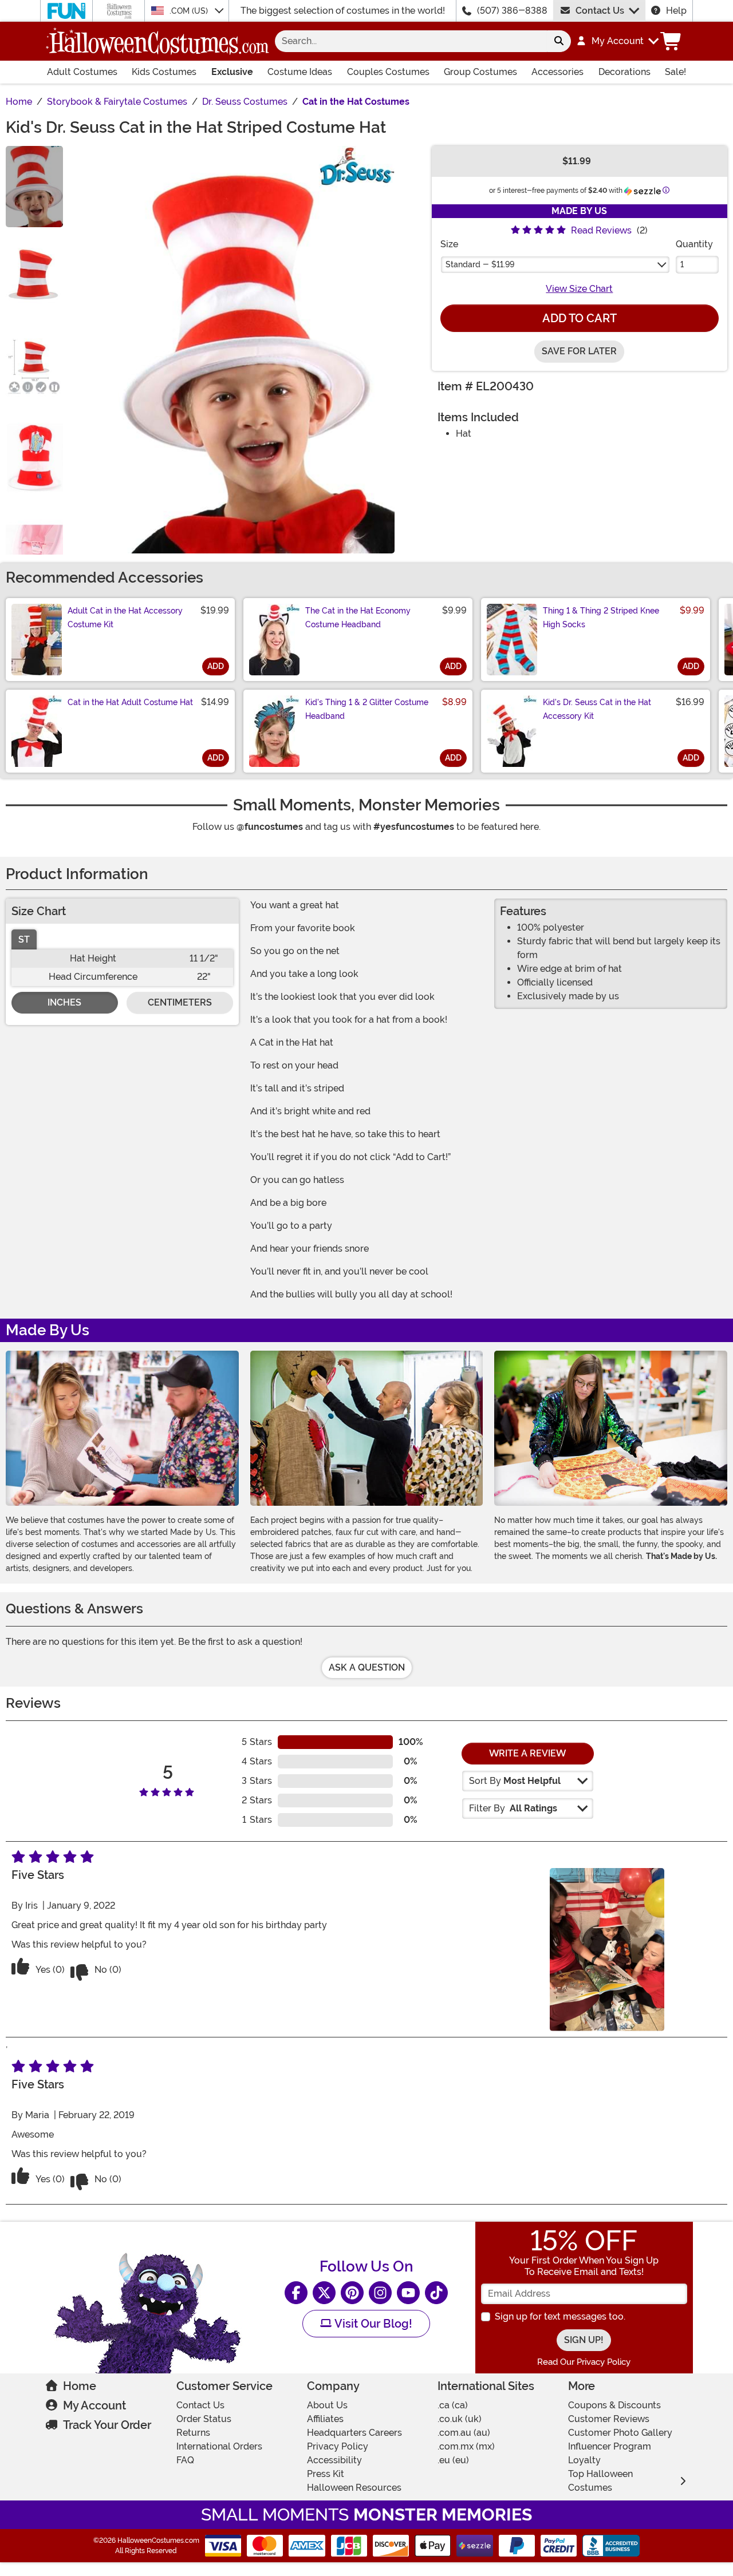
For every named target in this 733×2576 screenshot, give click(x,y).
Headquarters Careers (354, 2433)
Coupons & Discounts (614, 2405)
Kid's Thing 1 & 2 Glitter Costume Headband (367, 709)
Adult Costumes (82, 72)
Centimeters (180, 1002)
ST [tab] (24, 939)
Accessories (557, 72)
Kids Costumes (164, 72)
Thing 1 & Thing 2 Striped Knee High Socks (601, 618)
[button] (617, 41)
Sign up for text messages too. (560, 2316)
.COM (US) (190, 11)
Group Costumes (480, 72)
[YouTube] (408, 2293)
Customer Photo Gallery (620, 2433)
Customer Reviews (609, 2419)
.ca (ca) (453, 2405)
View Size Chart (579, 289)
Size (449, 244)
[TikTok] (436, 2293)
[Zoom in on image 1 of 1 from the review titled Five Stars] (607, 1950)
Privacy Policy (338, 2446)
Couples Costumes (388, 72)
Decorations (624, 72)
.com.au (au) (464, 2433)
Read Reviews (601, 230)
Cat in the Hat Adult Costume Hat (130, 702)
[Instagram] (380, 2293)
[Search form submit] (559, 41)
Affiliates (325, 2419)
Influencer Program (610, 2446)
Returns (193, 2433)
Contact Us (600, 11)
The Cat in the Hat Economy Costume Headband (358, 618)
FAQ (185, 2460)
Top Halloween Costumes (600, 2481)
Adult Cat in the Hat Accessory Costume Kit (125, 618)
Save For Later (579, 351)
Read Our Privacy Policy (584, 2362)
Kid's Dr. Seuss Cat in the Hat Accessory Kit (597, 709)
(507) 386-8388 (512, 11)
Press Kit (326, 2474)
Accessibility (334, 2460)
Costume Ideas (300, 72)
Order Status (204, 2419)
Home (80, 2386)
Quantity (694, 244)
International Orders (219, 2446)
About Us (327, 2405)
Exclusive (232, 72)
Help (676, 11)
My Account (94, 2405)
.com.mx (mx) (466, 2446)
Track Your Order (107, 2425)
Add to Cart (580, 318)
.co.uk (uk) (460, 2419)
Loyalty (584, 2460)
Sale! (675, 72)
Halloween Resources (354, 2488)
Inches (64, 1002)
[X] (324, 2293)
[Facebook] (296, 2293)
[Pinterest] (352, 2293)
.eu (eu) (453, 2460)
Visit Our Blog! (372, 2324)
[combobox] (411, 41)
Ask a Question (367, 1667)
